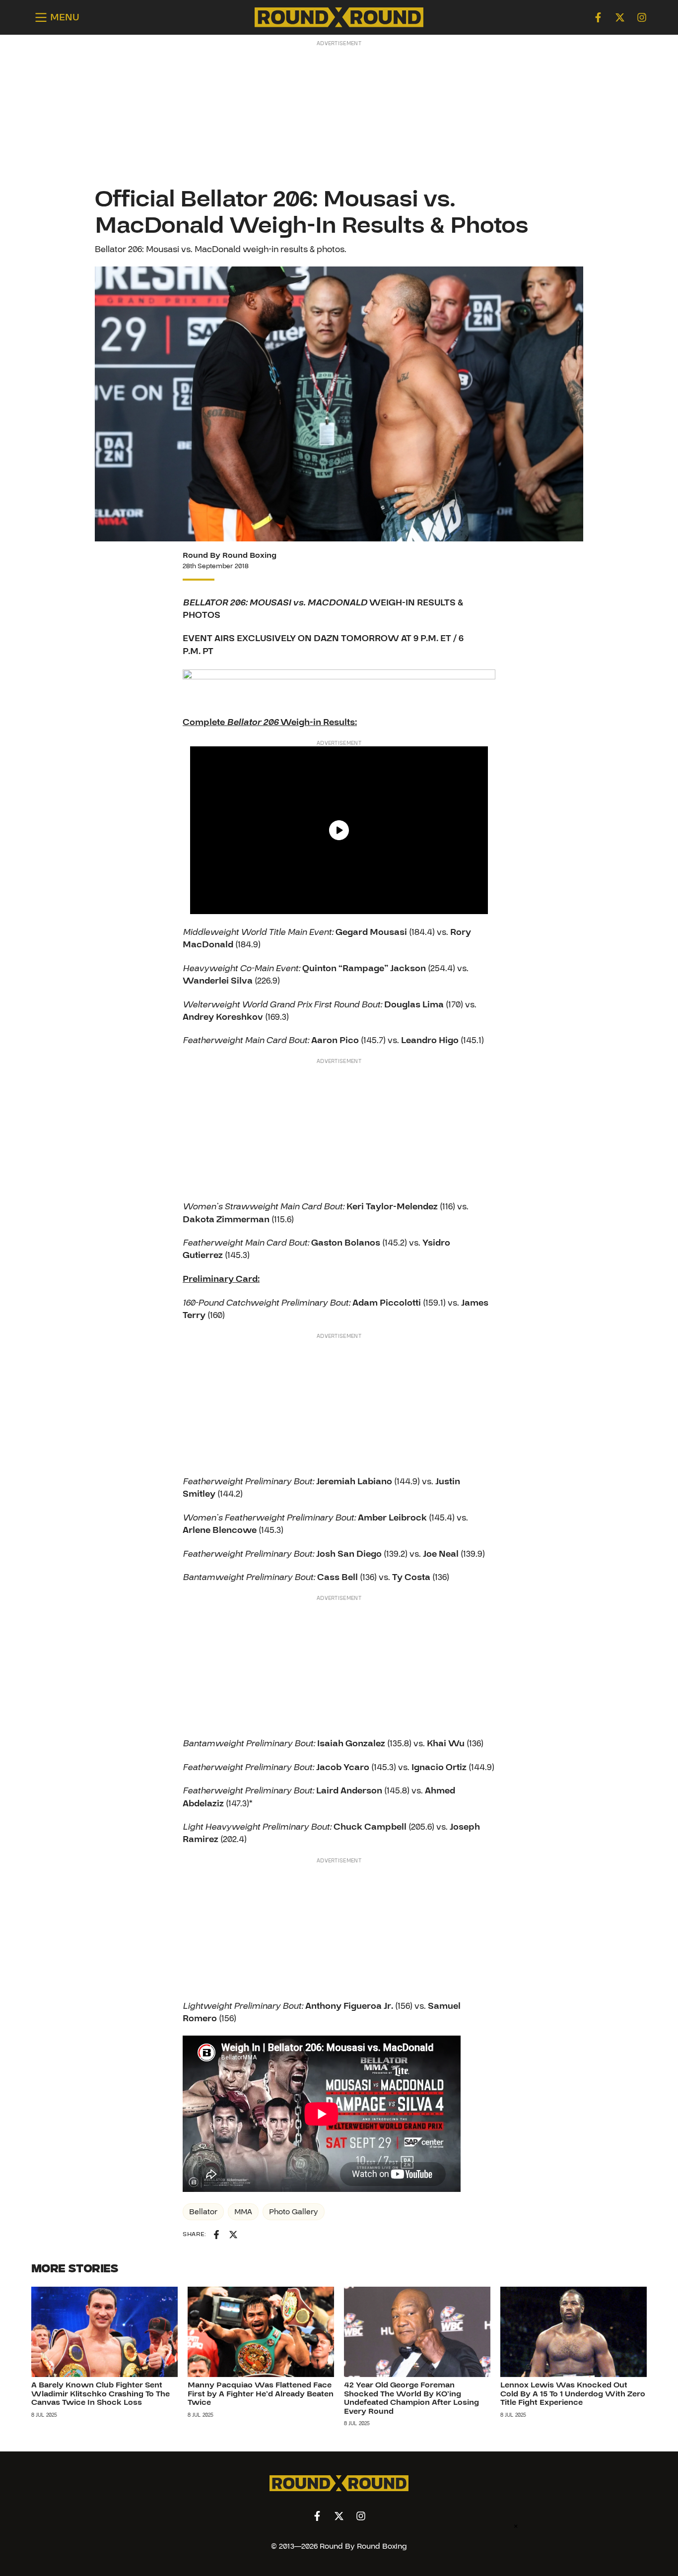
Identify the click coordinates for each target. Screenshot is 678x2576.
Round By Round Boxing (230, 555)
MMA (243, 2212)
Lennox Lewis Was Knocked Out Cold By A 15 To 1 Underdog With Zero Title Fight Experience (573, 2394)
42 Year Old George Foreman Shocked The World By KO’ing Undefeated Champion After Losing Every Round (411, 2398)
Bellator (203, 2212)
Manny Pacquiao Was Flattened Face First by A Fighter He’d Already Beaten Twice (261, 2394)
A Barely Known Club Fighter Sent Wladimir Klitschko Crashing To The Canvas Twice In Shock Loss (101, 2394)
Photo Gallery (294, 2212)
